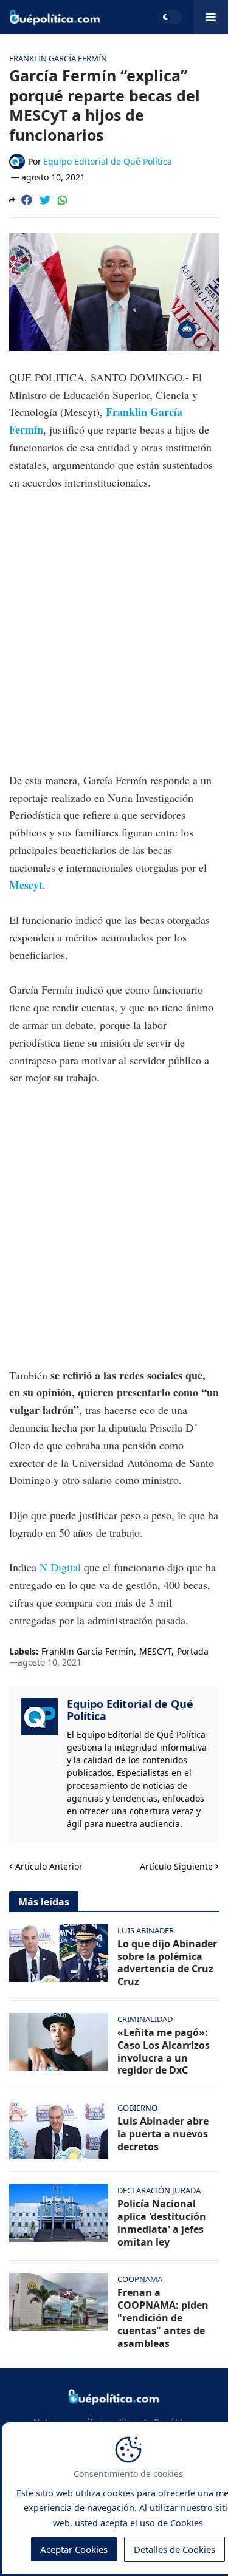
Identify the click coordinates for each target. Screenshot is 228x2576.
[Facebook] (27, 200)
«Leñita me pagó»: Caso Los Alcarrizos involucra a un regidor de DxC (164, 2052)
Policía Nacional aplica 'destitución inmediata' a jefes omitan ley (162, 2223)
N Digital (62, 1567)
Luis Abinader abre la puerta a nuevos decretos (163, 2134)
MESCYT (155, 1652)
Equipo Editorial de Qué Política (130, 1710)
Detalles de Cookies (174, 2549)
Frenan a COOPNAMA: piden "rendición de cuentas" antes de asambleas (163, 2318)
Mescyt (26, 885)
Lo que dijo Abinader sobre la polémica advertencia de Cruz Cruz (167, 1963)
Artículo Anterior (49, 1866)
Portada (193, 1652)
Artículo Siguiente (176, 1866)
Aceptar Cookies (74, 2549)
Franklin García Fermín (88, 1652)
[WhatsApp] (63, 200)
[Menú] (211, 17)
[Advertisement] (114, 622)
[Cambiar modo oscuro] (170, 17)
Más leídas (44, 1902)
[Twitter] (45, 200)
